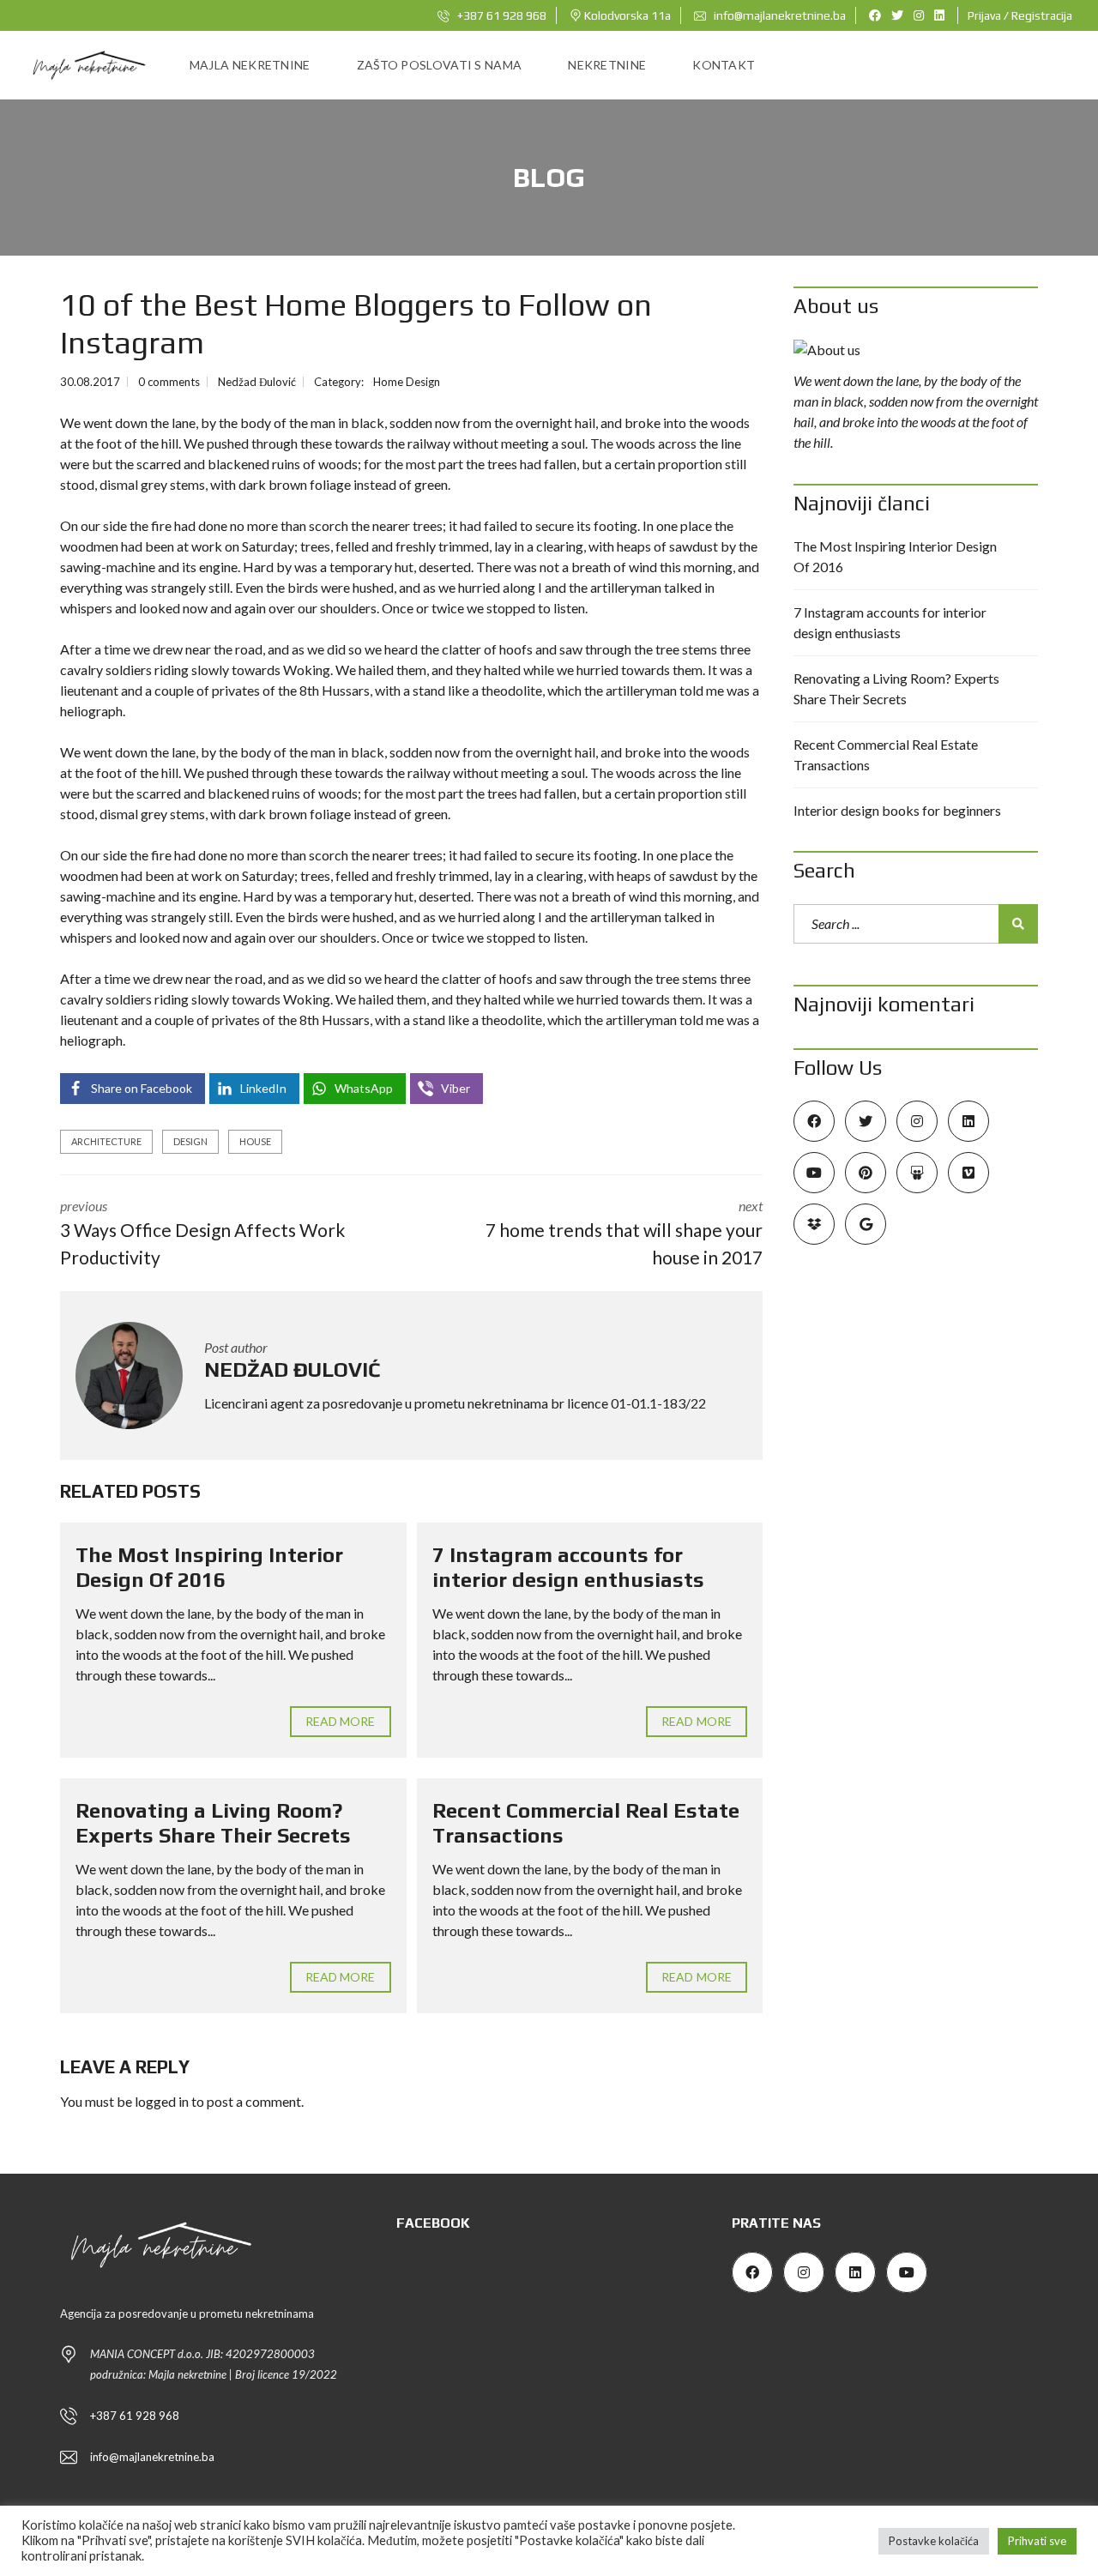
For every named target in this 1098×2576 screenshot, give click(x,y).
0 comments (169, 382)
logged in (162, 2101)
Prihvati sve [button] (1037, 2541)
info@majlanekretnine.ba (778, 15)
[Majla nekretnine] (87, 65)
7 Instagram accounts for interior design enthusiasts (568, 1567)
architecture (106, 1141)
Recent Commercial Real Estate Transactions (886, 754)
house (255, 1141)
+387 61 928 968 (501, 15)
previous (202, 1233)
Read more (341, 1721)
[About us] (916, 350)
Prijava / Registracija (1020, 15)
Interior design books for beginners (897, 810)
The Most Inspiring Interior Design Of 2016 (209, 1567)
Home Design (407, 382)
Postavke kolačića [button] (934, 2541)
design (190, 1141)
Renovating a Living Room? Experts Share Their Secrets (213, 1823)
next (624, 1233)
